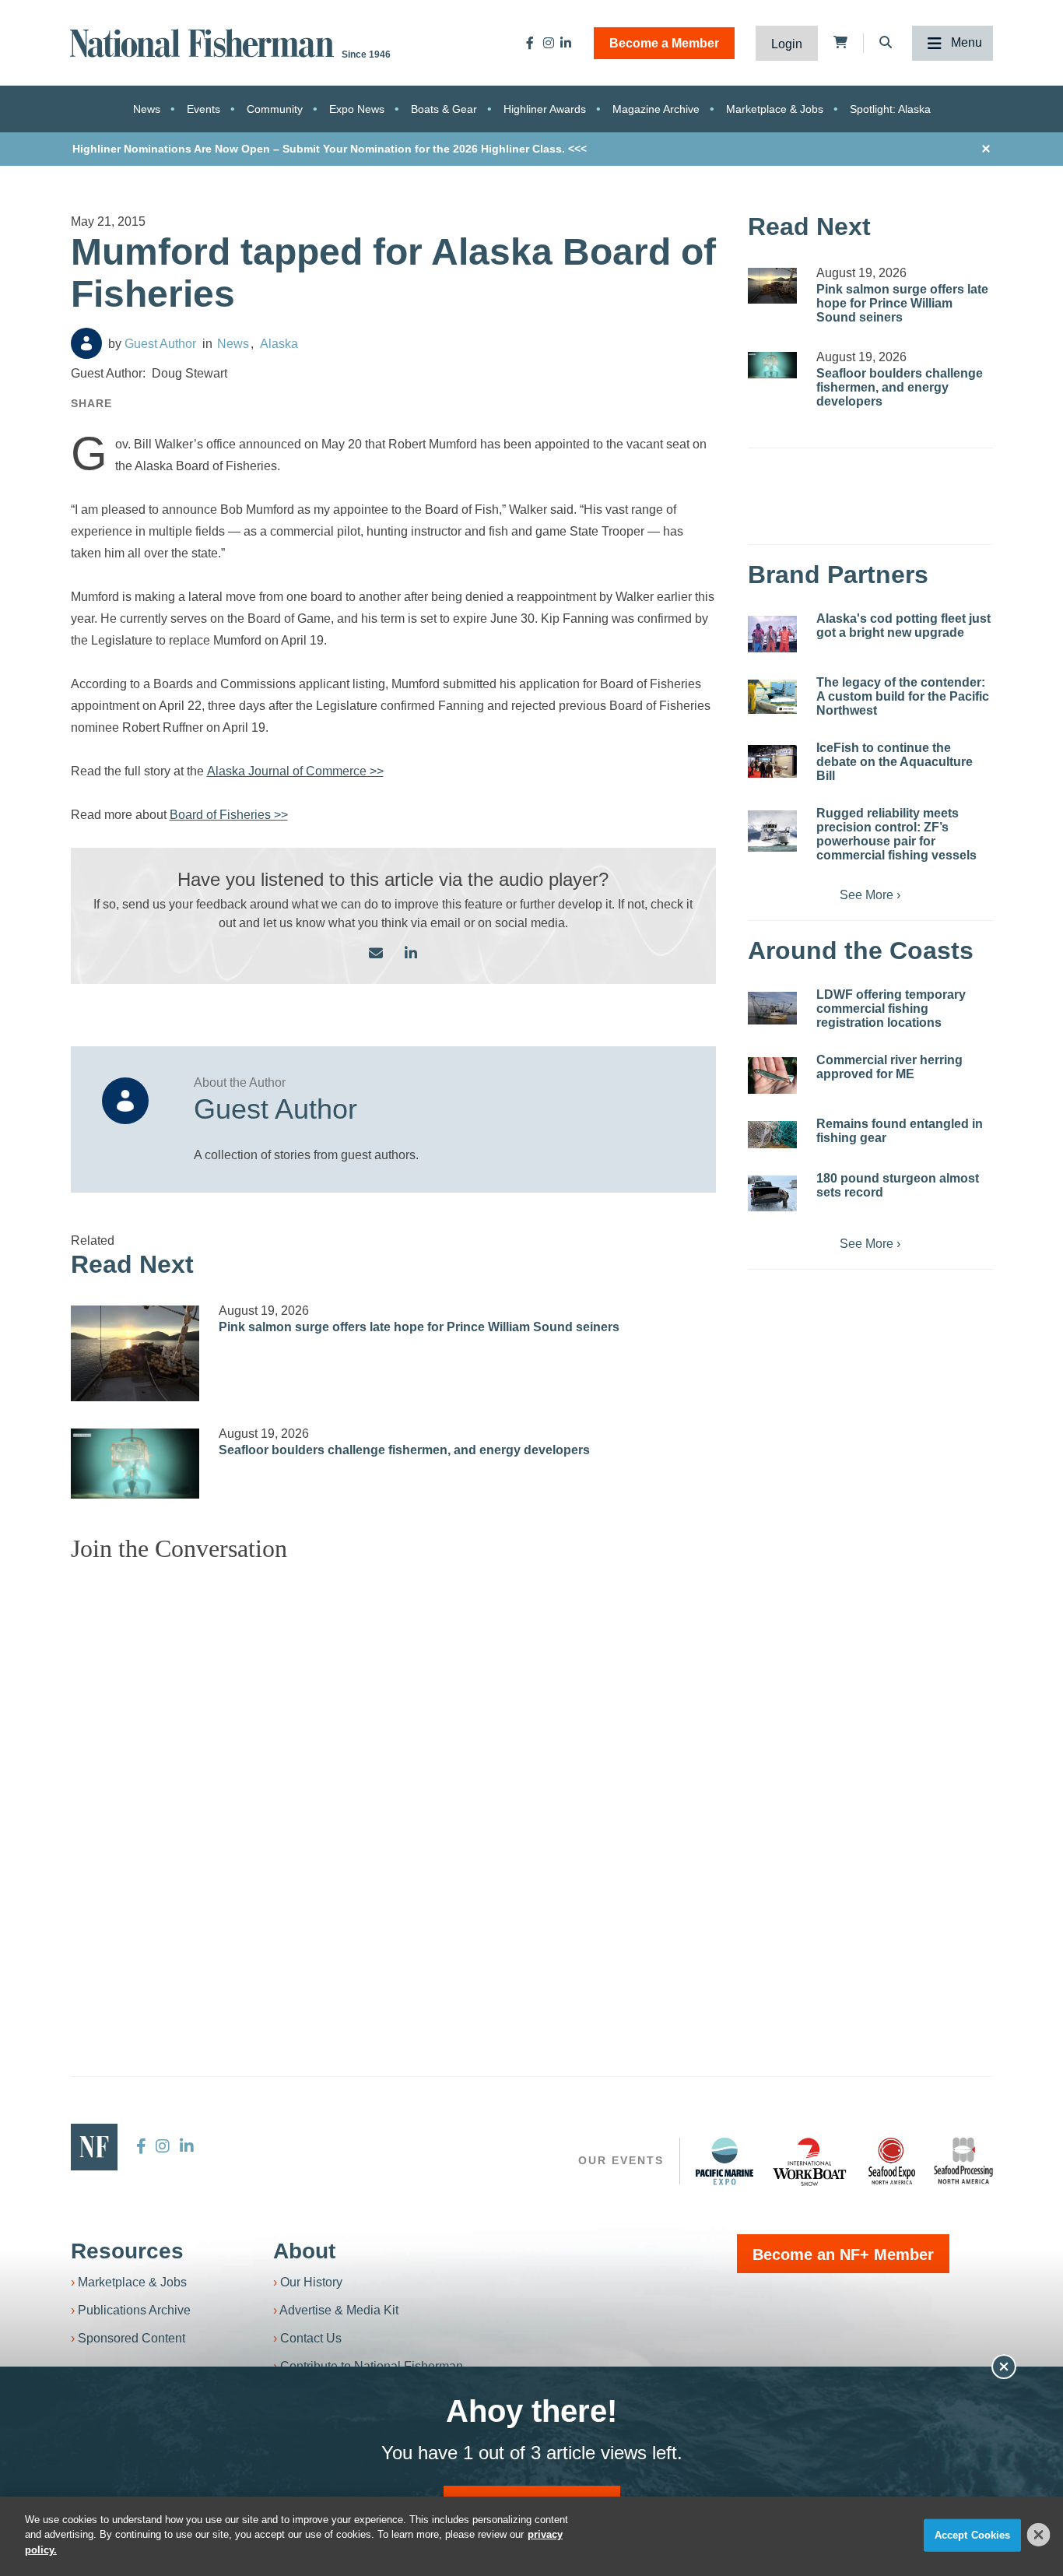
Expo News (357, 109)
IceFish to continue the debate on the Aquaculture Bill (895, 762)
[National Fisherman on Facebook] (530, 43)
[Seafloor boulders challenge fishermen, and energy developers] (135, 1464)
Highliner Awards (545, 109)
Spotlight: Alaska (890, 109)
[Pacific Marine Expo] (724, 2161)
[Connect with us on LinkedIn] (411, 954)
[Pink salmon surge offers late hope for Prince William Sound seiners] (135, 1353)
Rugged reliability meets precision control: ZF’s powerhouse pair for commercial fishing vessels (896, 834)
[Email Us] (376, 954)
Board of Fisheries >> (229, 815)
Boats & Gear (444, 109)
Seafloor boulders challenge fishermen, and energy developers (404, 1450)
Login (787, 44)
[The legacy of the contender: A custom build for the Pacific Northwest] (772, 697)
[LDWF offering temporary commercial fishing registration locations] (772, 1008)
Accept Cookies (973, 2535)
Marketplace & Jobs (775, 109)
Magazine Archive (656, 109)
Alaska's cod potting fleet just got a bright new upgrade (903, 626)
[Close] (1039, 2535)
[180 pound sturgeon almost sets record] (772, 1193)
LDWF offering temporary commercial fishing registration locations (891, 1009)
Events (203, 109)
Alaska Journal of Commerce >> (295, 771)
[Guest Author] (86, 343)
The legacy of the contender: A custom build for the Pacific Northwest (903, 696)
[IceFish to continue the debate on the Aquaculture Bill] (772, 761)
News (147, 109)
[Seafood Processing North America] (963, 2161)
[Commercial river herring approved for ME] (772, 1075)
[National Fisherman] (205, 42)
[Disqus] (394, 1769)
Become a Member (664, 43)
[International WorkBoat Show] (811, 2161)
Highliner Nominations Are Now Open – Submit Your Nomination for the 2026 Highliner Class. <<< (330, 149)
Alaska (279, 344)
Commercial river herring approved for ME (889, 1067)
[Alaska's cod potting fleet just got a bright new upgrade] (772, 634)
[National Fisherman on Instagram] (549, 43)
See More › (870, 895)
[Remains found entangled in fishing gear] (772, 1135)
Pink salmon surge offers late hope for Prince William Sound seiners (419, 1327)
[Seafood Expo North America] (892, 2161)
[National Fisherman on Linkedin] (566, 43)
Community (275, 109)
